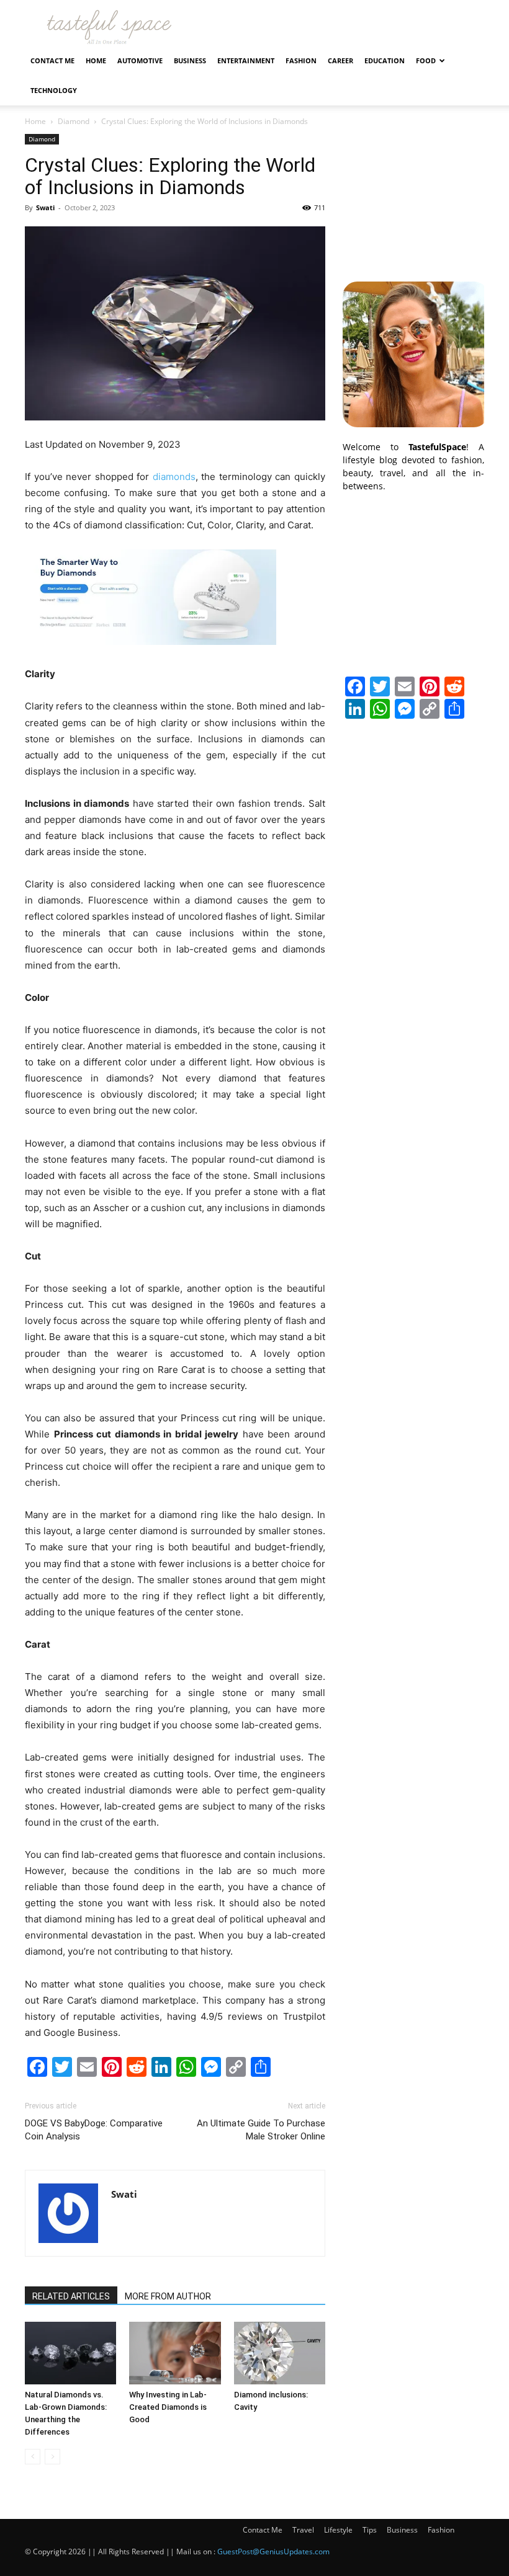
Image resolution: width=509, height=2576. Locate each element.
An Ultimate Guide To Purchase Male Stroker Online (261, 2130)
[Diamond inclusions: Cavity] (280, 2353)
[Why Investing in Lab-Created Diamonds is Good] (175, 2353)
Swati (45, 207)
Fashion (301, 60)
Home (96, 60)
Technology (54, 90)
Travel (303, 2530)
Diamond (74, 121)
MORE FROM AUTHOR (168, 2296)
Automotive (140, 60)
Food (426, 60)
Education (385, 60)
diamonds (174, 477)
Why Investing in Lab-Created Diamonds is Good (168, 2407)
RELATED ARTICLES (71, 2296)
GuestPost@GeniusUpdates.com (273, 2552)
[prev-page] (33, 2457)
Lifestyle (338, 2530)
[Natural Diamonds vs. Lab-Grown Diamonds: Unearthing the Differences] (70, 2353)
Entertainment (246, 60)
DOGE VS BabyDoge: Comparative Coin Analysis (94, 2130)
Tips (370, 2530)
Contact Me (52, 60)
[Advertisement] (413, 196)
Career (340, 60)
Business (190, 60)
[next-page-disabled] (52, 2457)
